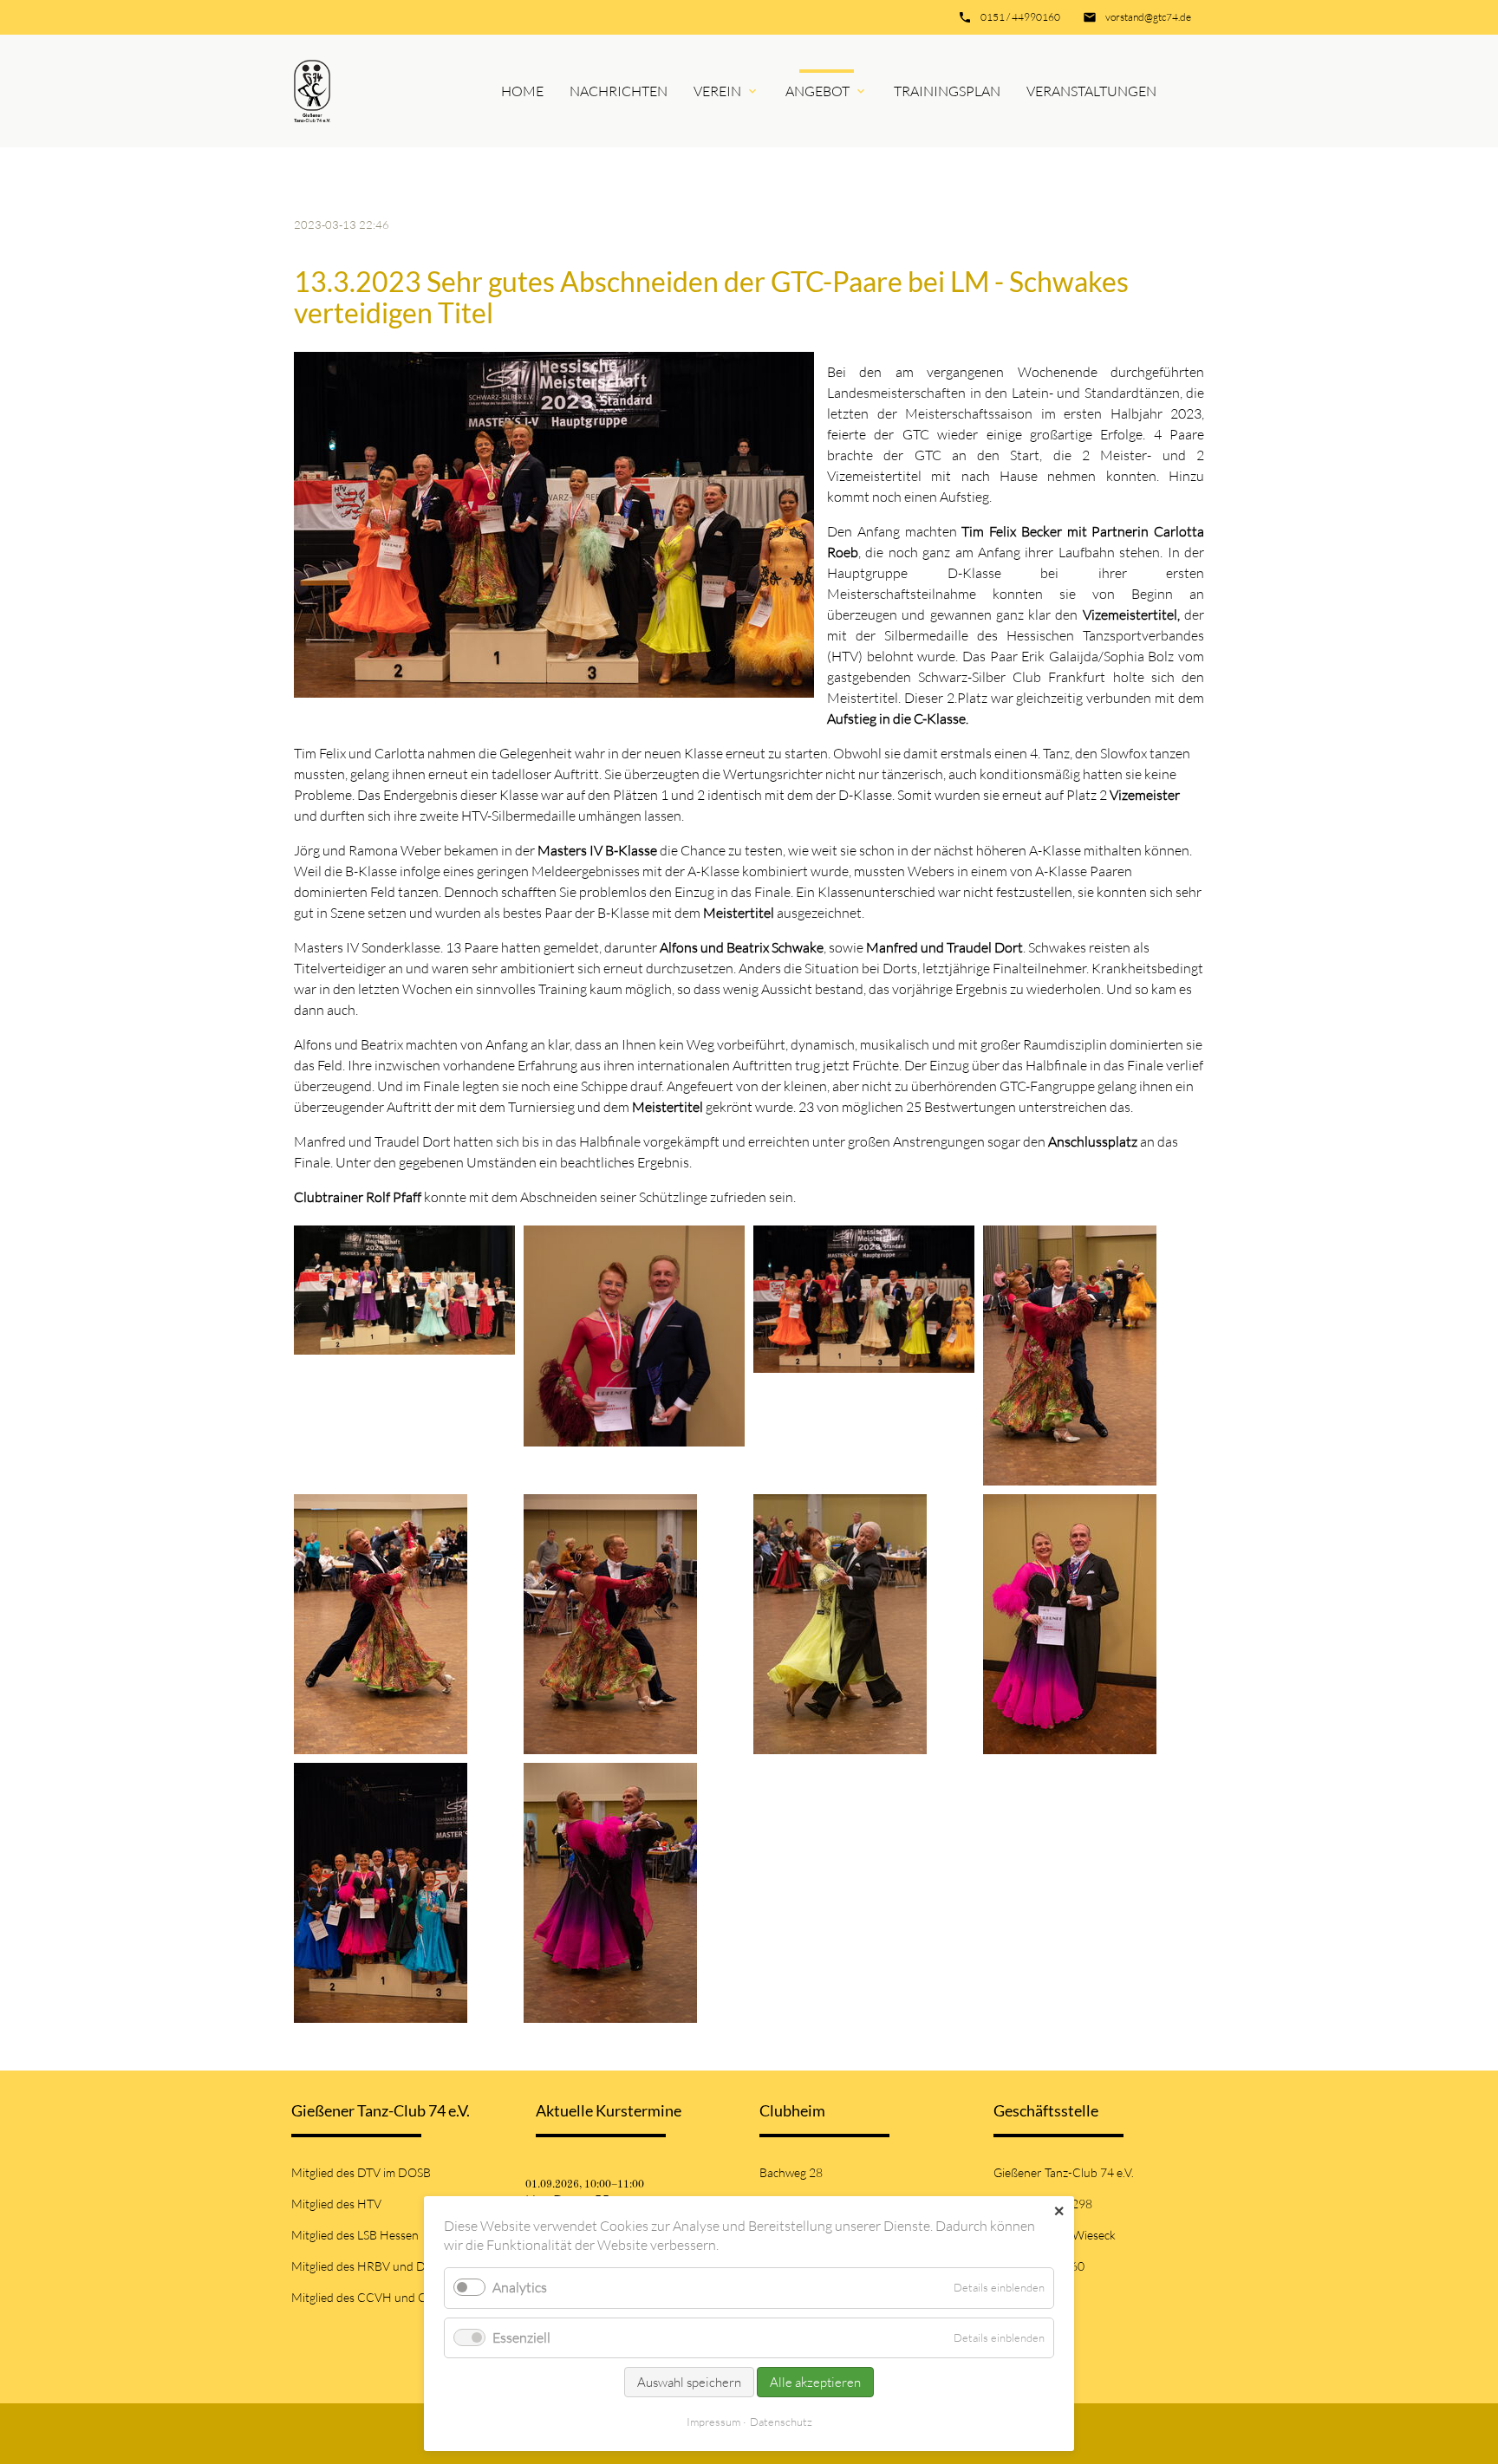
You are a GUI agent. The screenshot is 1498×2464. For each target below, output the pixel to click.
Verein (717, 91)
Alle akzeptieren (815, 2382)
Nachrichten (619, 91)
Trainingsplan (947, 91)
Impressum (713, 2422)
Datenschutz (781, 2422)
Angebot (817, 91)
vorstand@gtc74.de (1148, 17)
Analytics (520, 2287)
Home (522, 91)
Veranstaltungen (1091, 91)
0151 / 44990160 (1020, 17)
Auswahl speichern (689, 2382)
